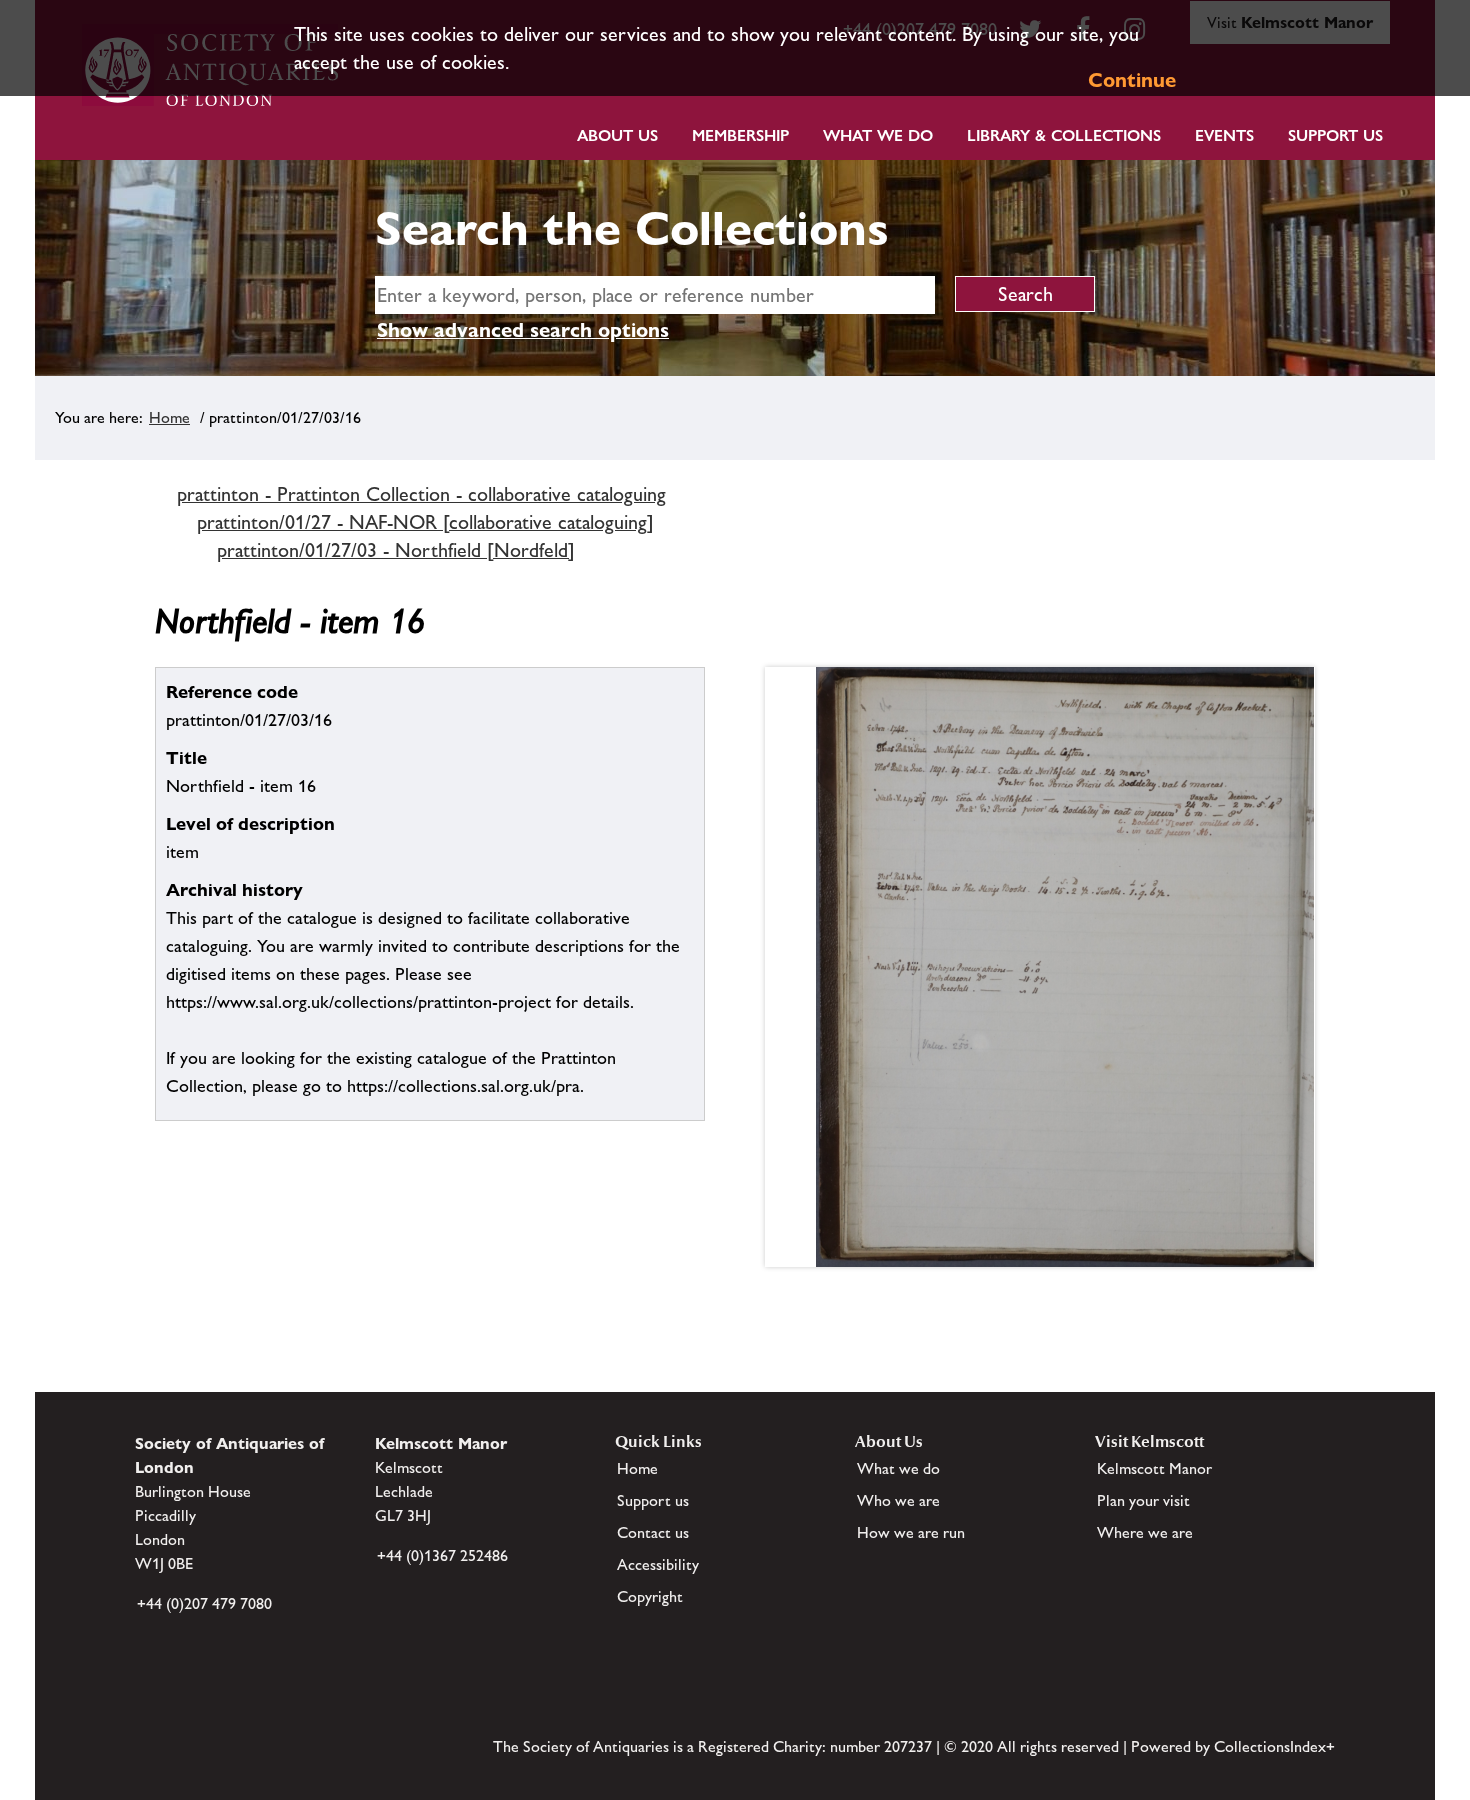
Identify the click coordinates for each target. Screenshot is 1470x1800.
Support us (653, 1500)
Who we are (898, 1500)
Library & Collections (1064, 135)
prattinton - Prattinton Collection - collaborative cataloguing (421, 494)
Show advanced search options (523, 330)
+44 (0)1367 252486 (442, 1555)
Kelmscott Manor (1154, 1468)
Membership (740, 135)
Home (169, 417)
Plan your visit (1143, 1500)
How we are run (911, 1532)
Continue (1132, 80)
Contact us (653, 1532)
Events (1224, 135)
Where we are (1145, 1532)
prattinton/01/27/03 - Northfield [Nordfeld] (396, 550)
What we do (878, 135)
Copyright (650, 1596)
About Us (617, 135)
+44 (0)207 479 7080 (204, 1603)
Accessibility (658, 1564)
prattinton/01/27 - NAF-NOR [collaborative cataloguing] (425, 522)
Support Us (1335, 135)
